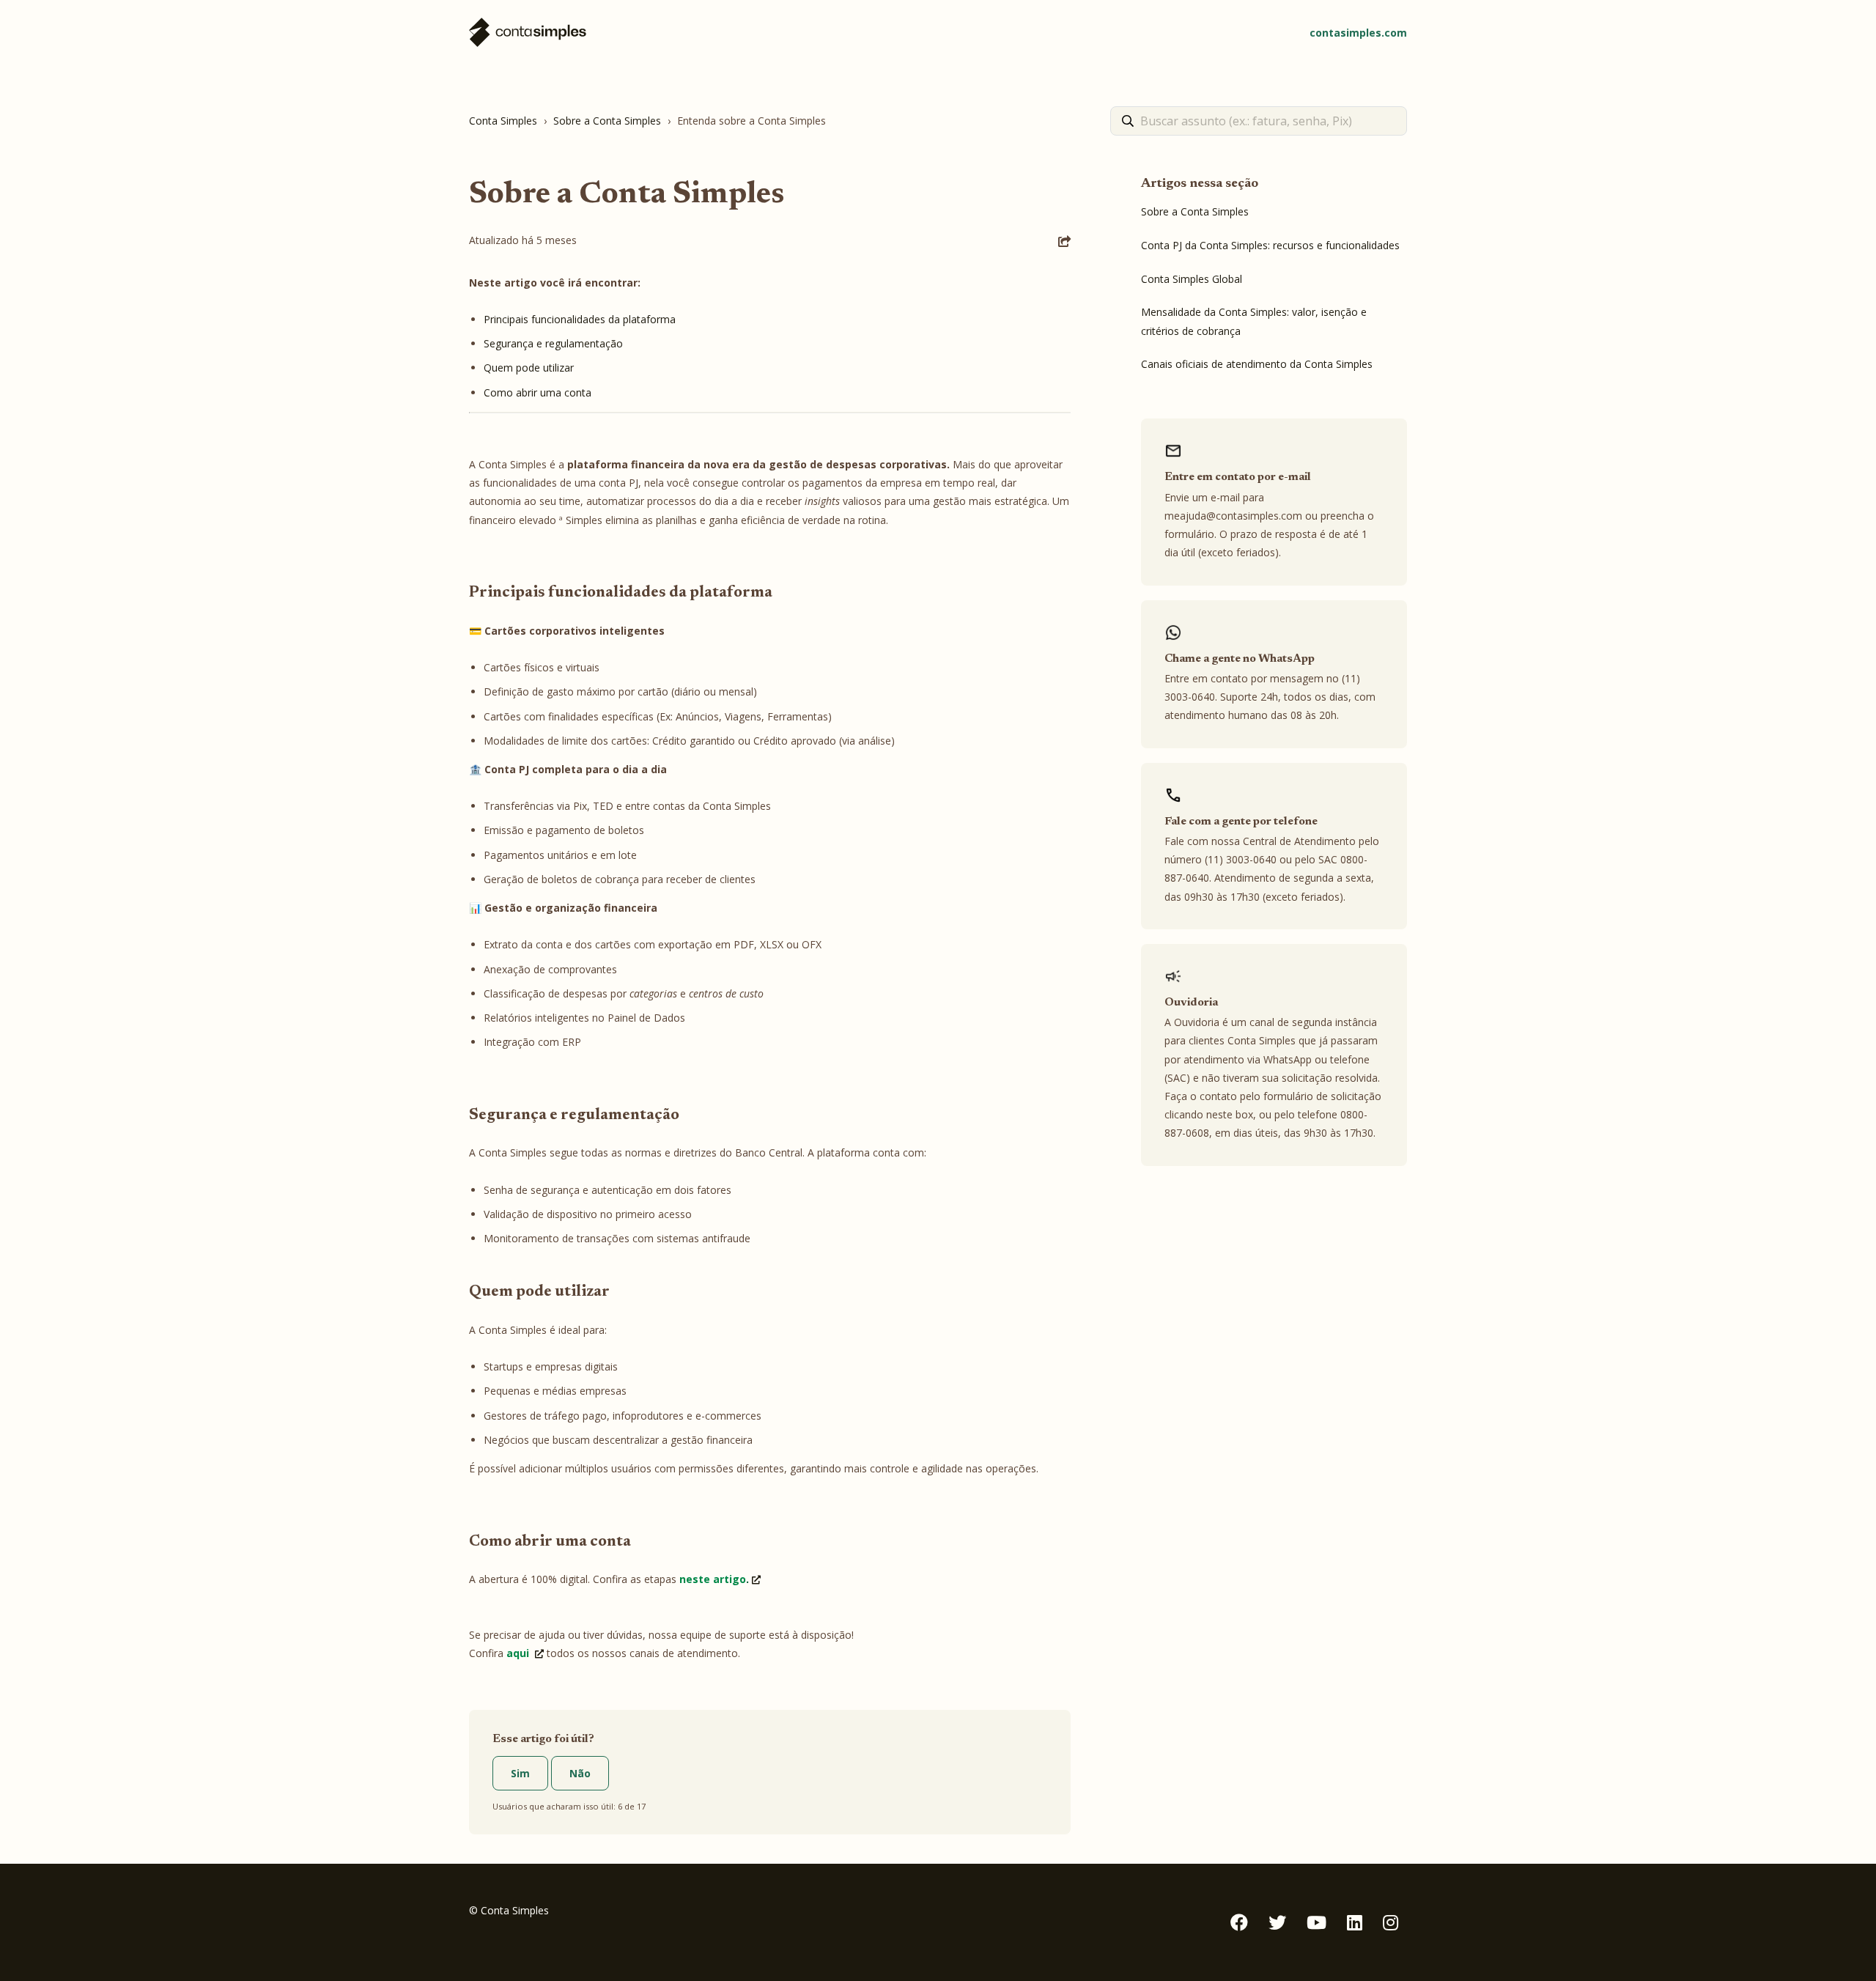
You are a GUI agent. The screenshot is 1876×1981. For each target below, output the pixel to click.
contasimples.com (1358, 33)
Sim (520, 1773)
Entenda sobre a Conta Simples (751, 121)
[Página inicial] (528, 33)
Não (580, 1773)
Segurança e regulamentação (553, 343)
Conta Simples (503, 121)
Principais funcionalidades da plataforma (580, 319)
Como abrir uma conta (538, 392)
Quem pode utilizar (529, 368)
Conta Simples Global (1192, 279)
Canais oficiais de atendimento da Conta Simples (1257, 364)
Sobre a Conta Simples (607, 121)
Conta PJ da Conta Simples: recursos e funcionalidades (1270, 245)
